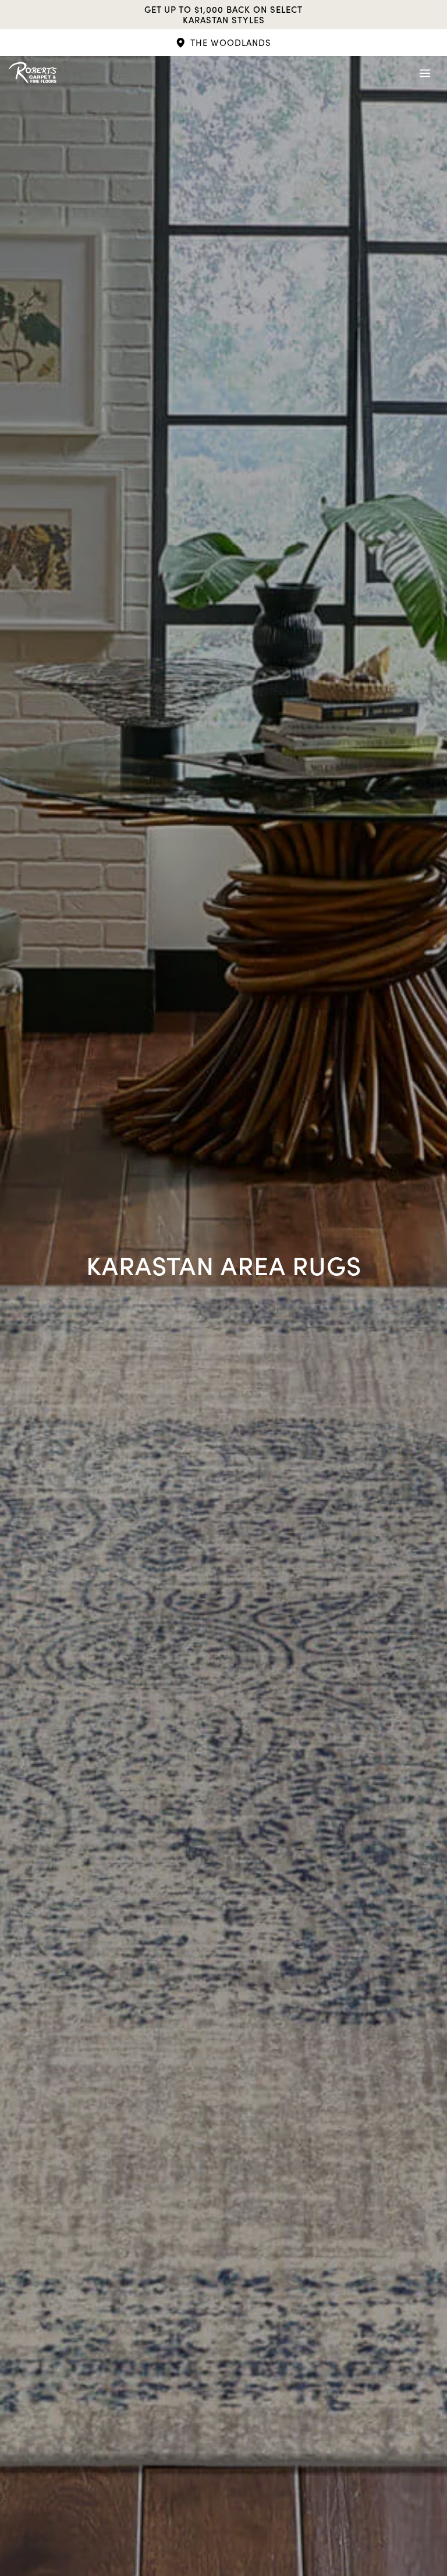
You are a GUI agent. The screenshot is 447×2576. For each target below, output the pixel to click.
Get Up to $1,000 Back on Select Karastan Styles (223, 15)
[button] (223, 42)
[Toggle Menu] (425, 73)
